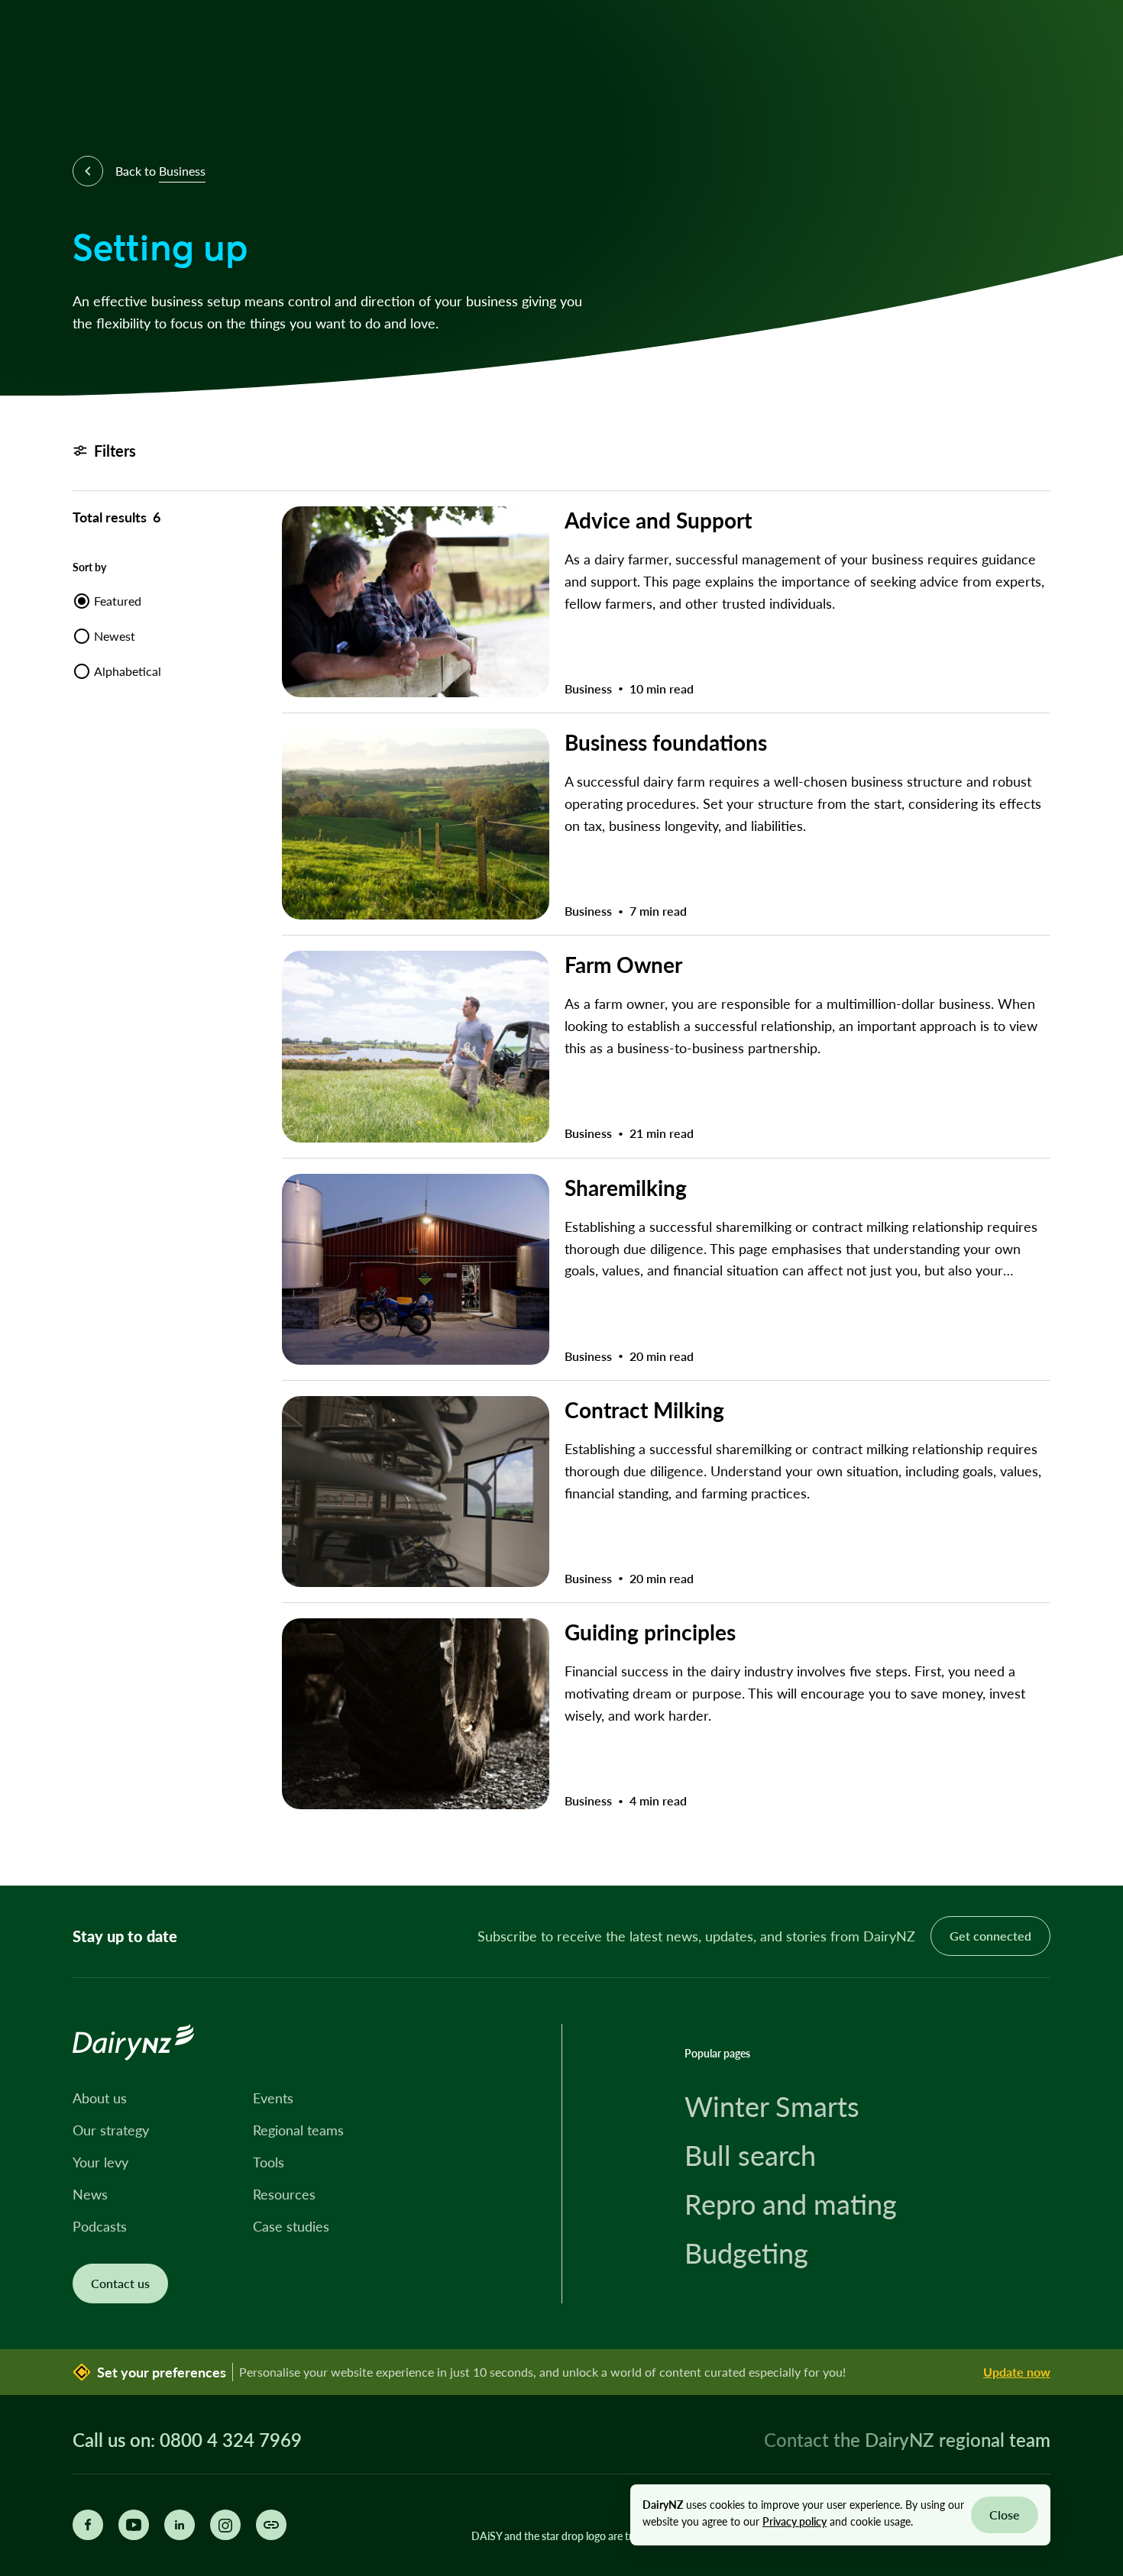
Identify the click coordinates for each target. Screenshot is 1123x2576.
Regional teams (298, 2130)
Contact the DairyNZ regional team (907, 2440)
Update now (1017, 2372)
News (90, 2194)
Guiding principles (650, 1632)
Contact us (120, 2283)
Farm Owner (623, 964)
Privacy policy (795, 2521)
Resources (284, 2194)
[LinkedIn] (180, 2525)
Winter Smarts (772, 2106)
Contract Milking (644, 1409)
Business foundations (666, 742)
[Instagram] (225, 2525)
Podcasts (100, 2226)
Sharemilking (626, 1187)
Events (273, 2098)
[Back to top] (1088, 1850)
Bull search (750, 2155)
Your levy (100, 2162)
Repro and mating (791, 2204)
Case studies (291, 2226)
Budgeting (746, 2253)
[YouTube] (134, 2525)
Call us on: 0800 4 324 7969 (187, 2440)
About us (100, 2098)
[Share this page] (271, 2525)
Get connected (990, 1936)
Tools (269, 2162)
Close (1005, 2515)
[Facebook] (88, 2525)
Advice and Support (658, 520)
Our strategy (111, 2130)
